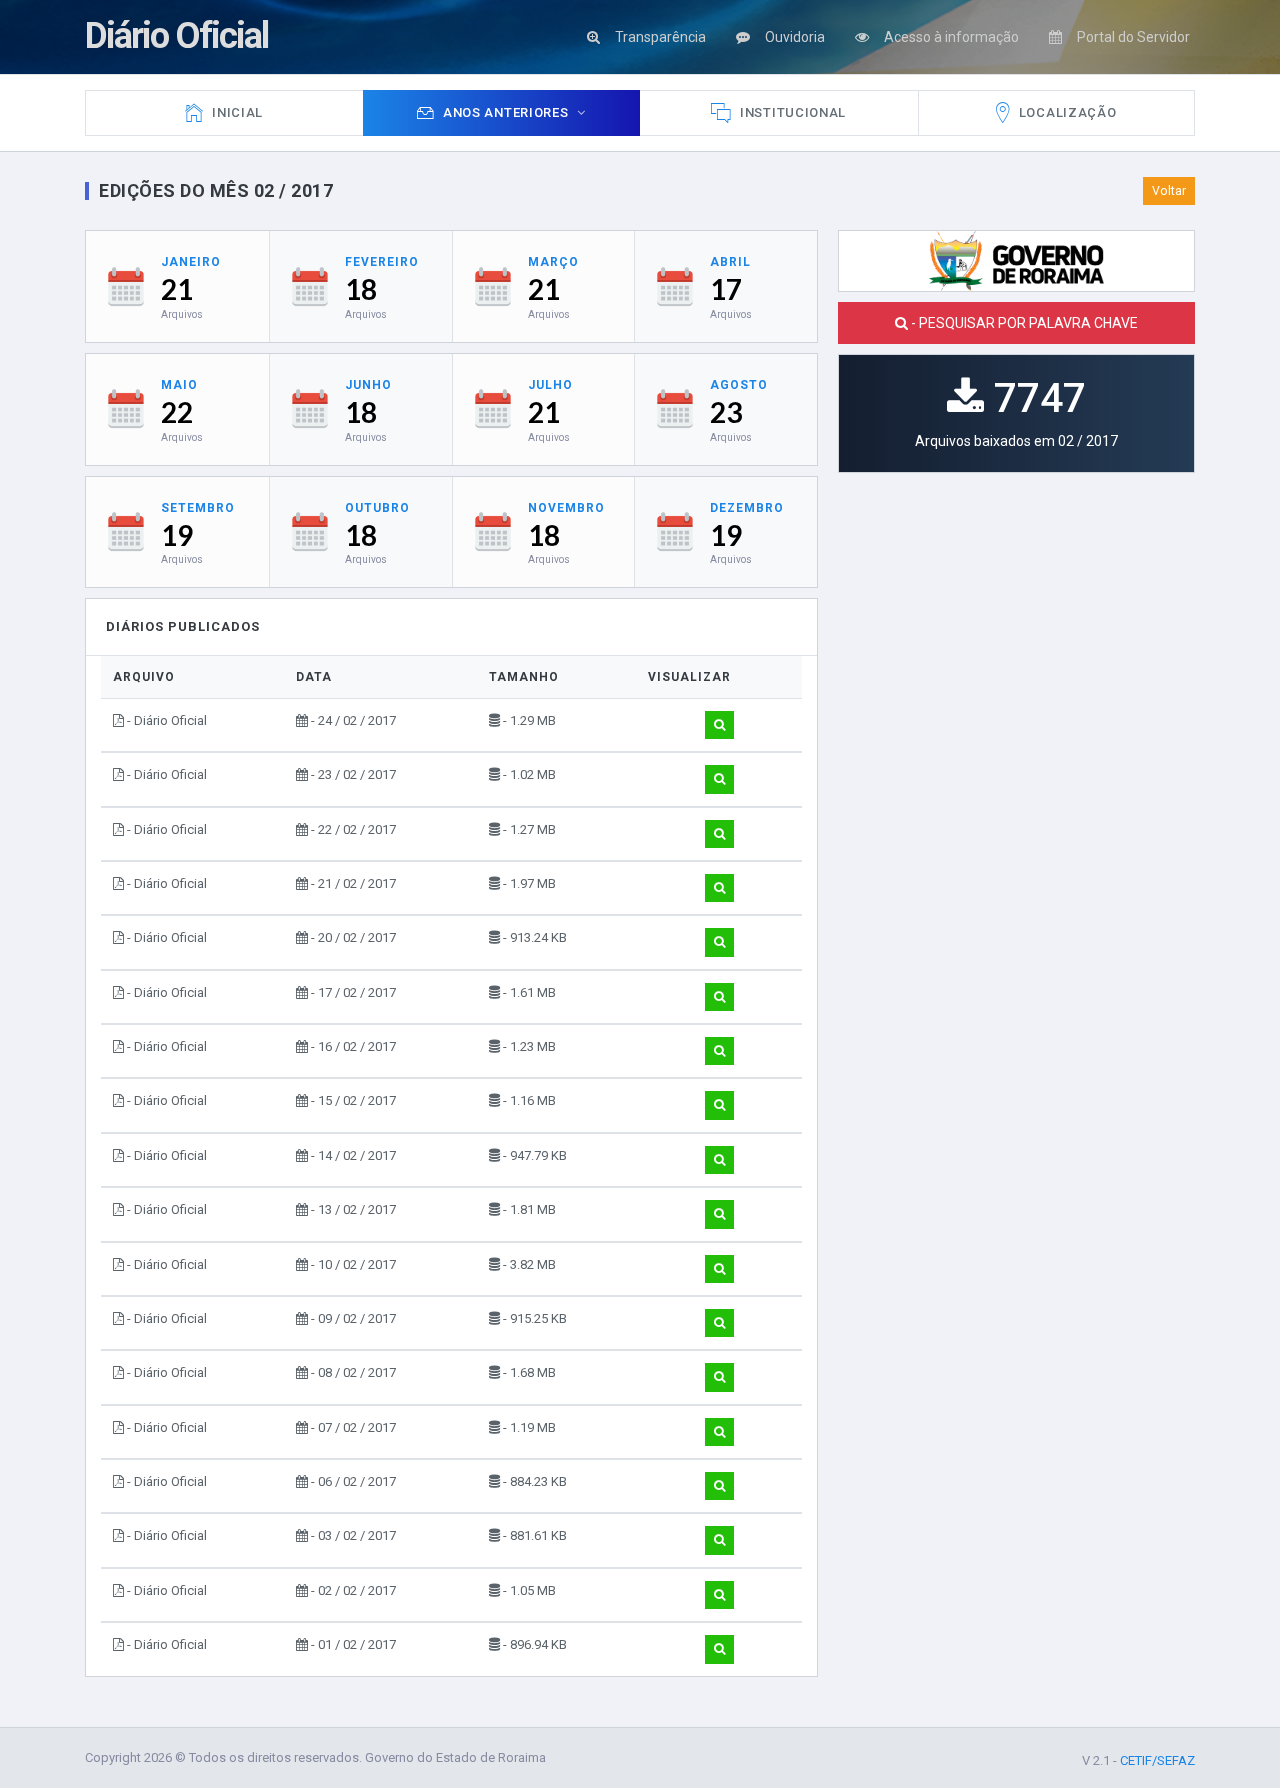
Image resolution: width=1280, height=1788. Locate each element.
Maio (179, 385)
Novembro (566, 508)
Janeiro (191, 262)
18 (361, 289)
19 (177, 535)
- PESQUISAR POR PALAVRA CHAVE (1023, 323)
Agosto (739, 385)
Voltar (1169, 191)
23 (726, 412)
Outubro (377, 508)
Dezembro (747, 508)
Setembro (198, 508)
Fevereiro (382, 262)
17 (726, 289)
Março (553, 262)
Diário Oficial (176, 36)
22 (177, 412)
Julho (550, 385)
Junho (368, 385)
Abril (730, 262)
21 (177, 289)
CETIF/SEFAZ (1157, 1760)
